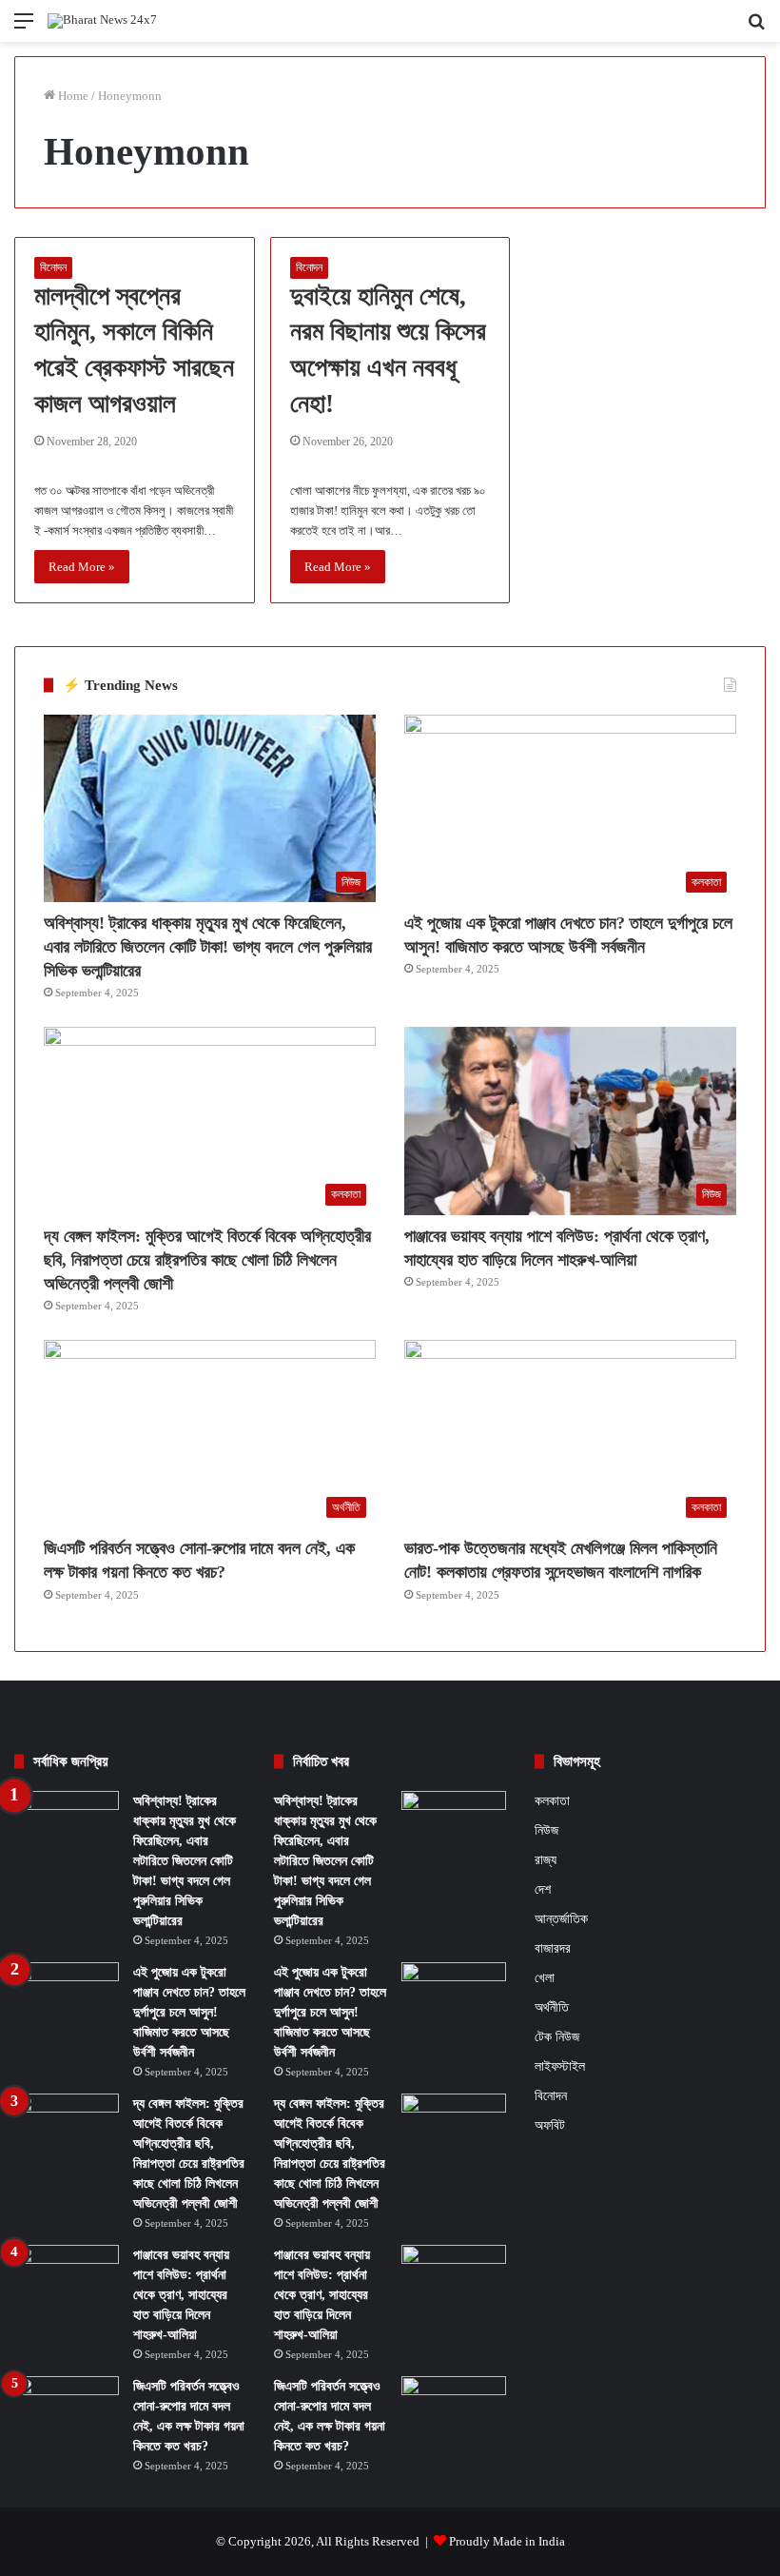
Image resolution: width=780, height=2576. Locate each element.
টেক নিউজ (557, 2037)
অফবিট (550, 2125)
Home (72, 96)
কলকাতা (552, 1801)
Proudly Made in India (507, 2541)
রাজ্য (546, 1859)
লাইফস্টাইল (560, 2066)
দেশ (543, 1889)
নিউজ (546, 1830)
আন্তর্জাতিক (561, 1918)
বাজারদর (553, 1948)
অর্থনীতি (552, 2007)
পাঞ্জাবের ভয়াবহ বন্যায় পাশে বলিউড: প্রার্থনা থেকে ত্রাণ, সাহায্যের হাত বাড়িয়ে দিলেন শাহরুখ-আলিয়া (181, 2295)
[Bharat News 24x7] (102, 21)
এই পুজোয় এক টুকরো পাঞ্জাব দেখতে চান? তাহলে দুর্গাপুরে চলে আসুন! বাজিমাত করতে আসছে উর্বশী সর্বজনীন (189, 2012)
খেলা (545, 1978)
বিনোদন (53, 267)
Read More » (82, 567)
